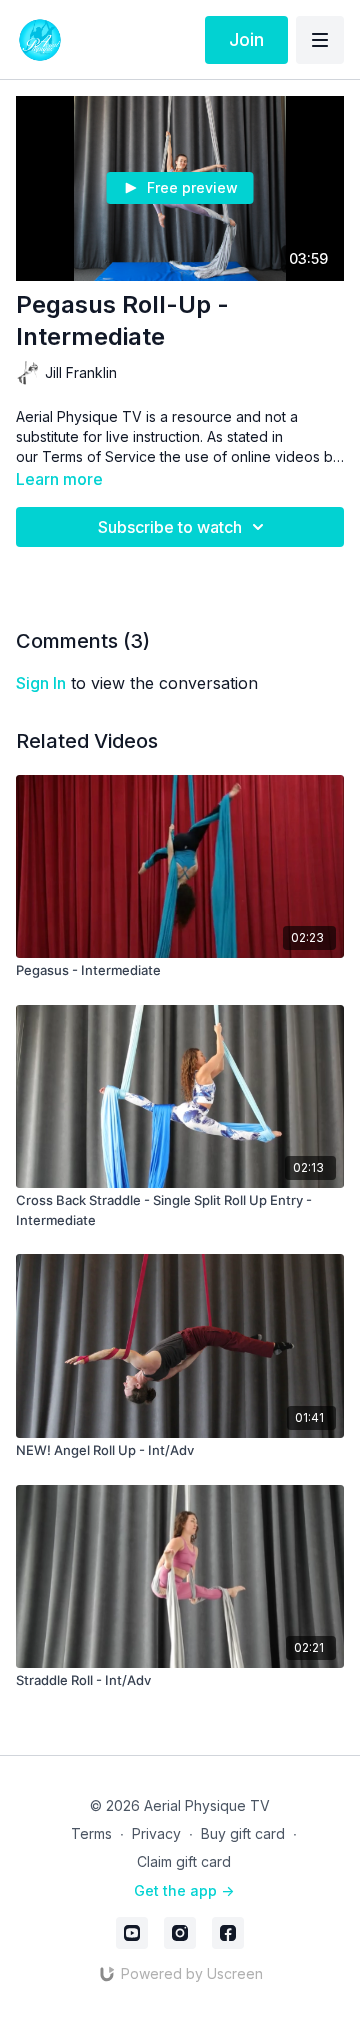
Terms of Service (99, 456)
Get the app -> (184, 1890)
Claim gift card (184, 1861)
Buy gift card (243, 1833)
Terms (91, 1833)
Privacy (156, 1833)
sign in (41, 683)
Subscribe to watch (170, 527)
